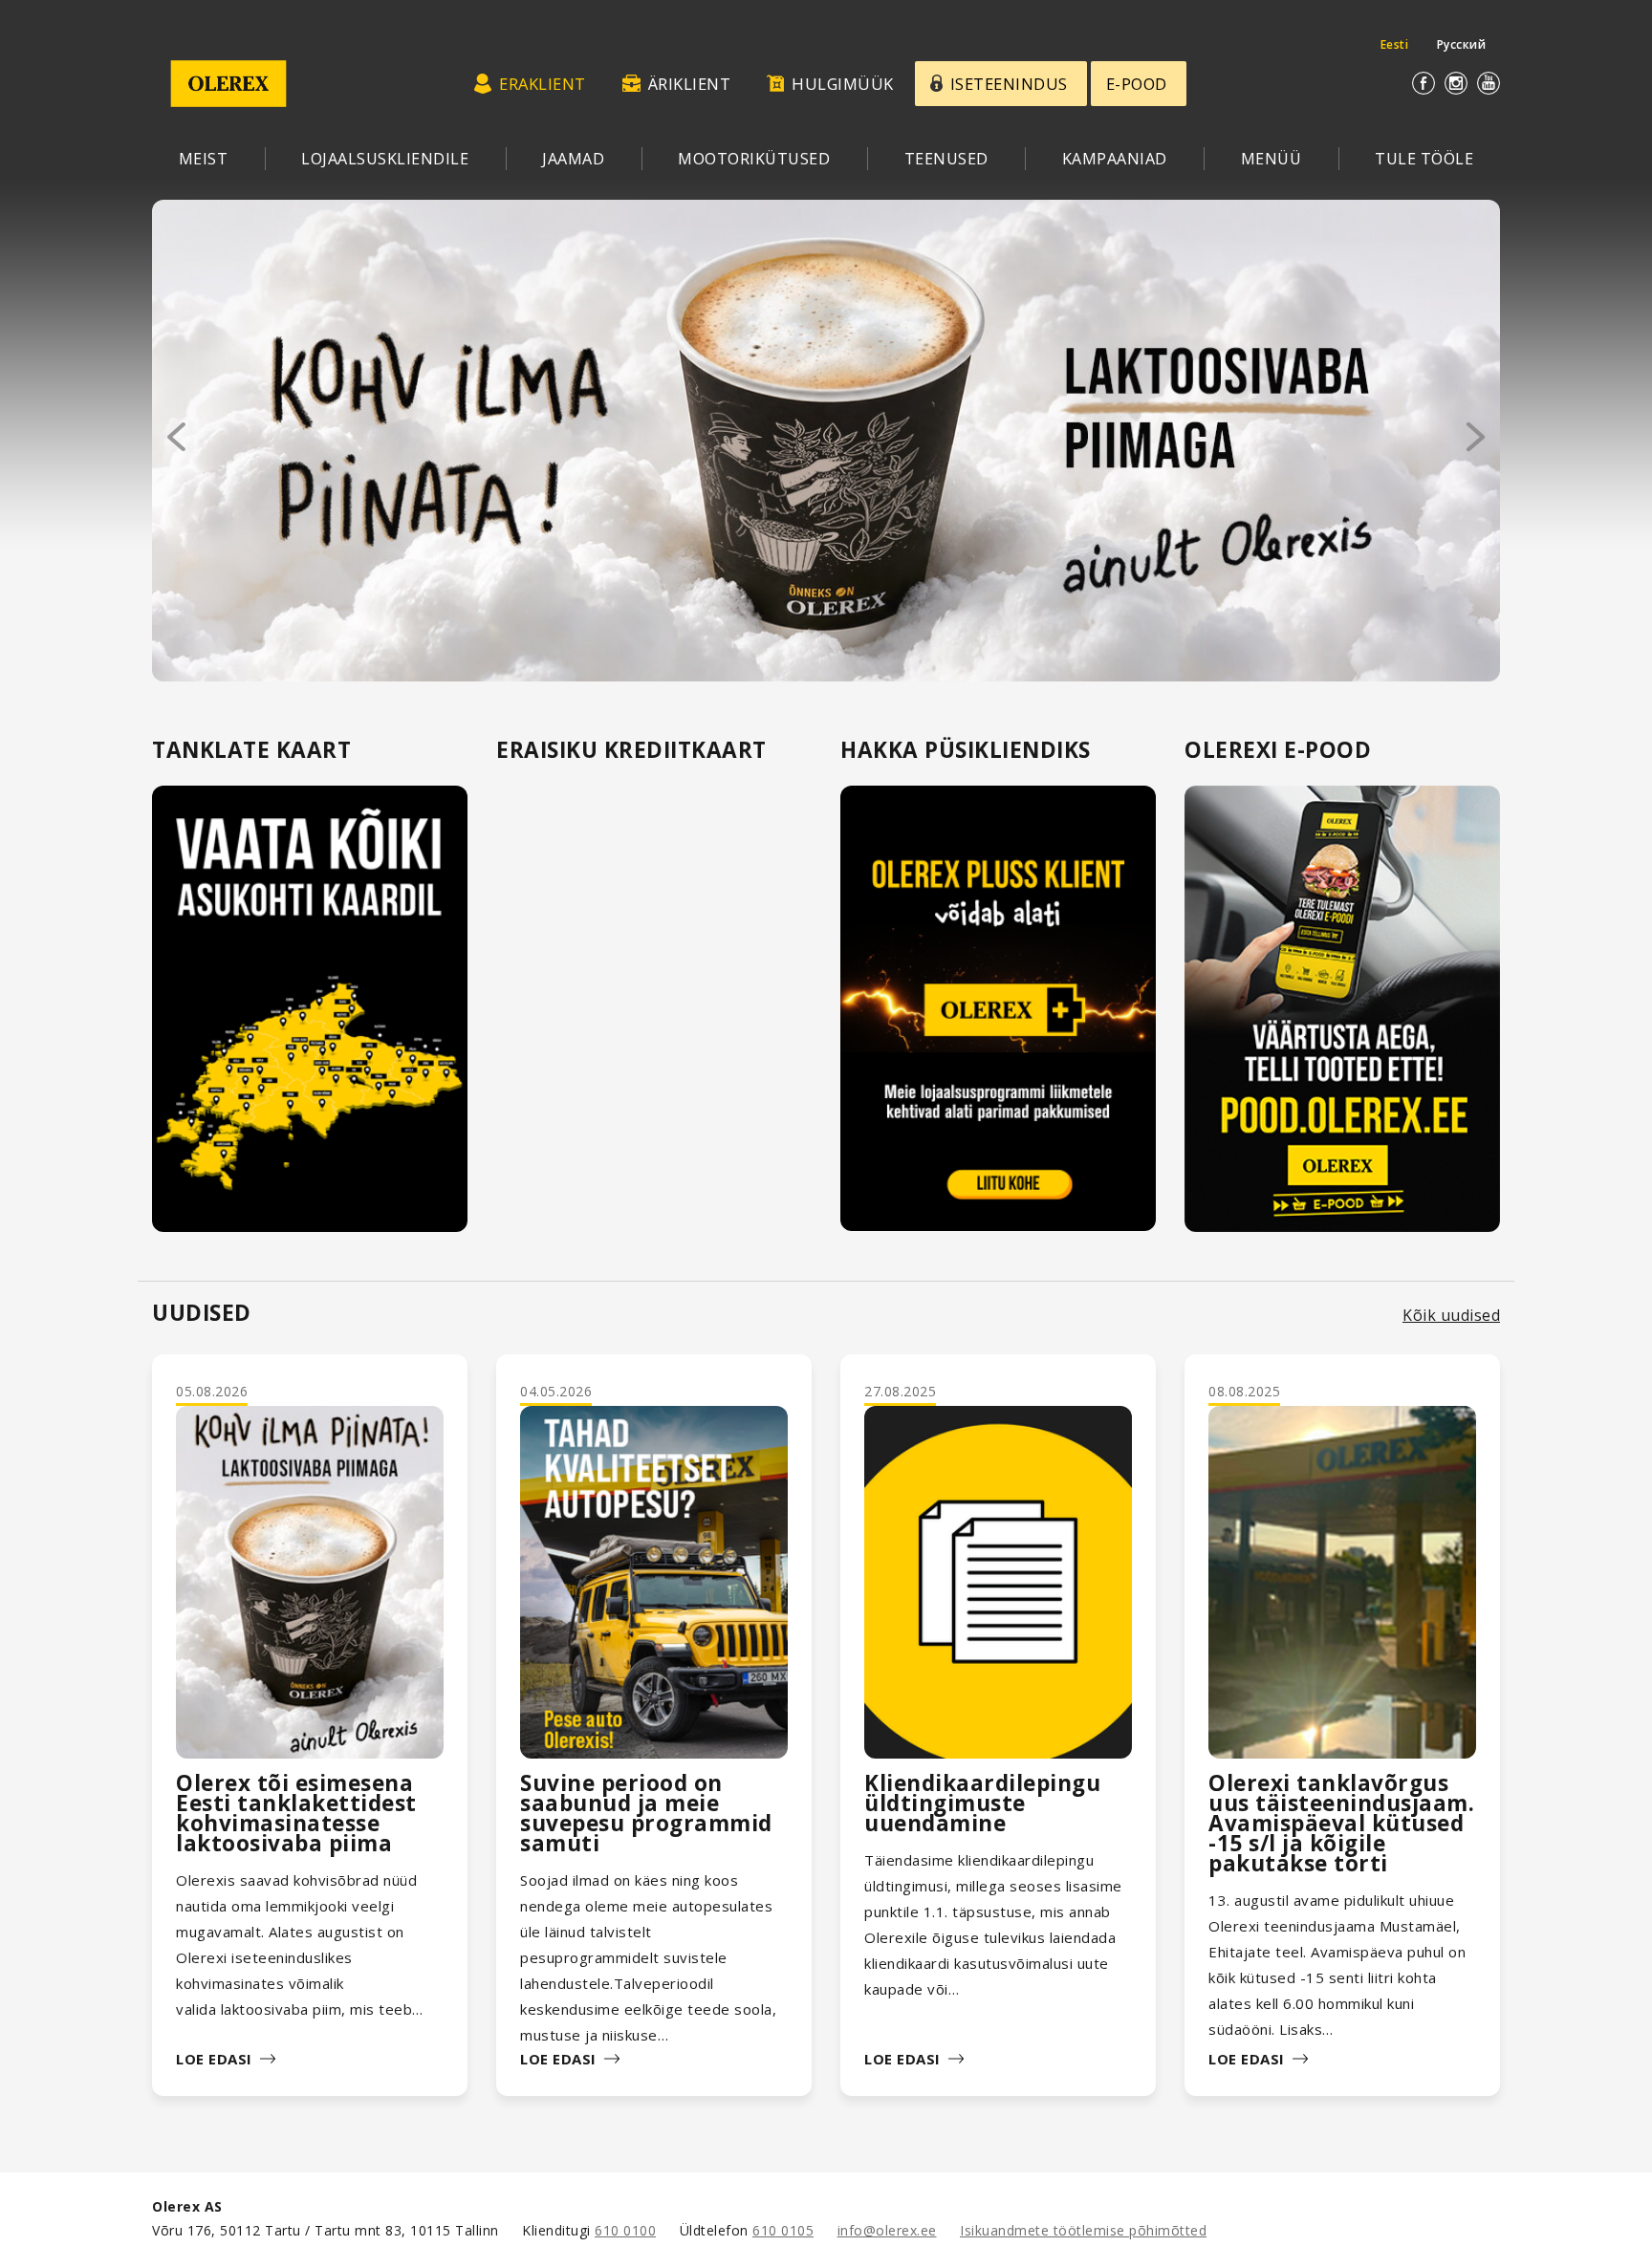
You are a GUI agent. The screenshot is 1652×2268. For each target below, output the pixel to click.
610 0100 (625, 2230)
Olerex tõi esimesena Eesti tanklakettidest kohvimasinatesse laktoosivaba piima (296, 1813)
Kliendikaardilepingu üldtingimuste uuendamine (982, 1803)
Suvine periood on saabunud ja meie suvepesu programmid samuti (646, 1813)
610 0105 (783, 2230)
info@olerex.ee (887, 2230)
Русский (1462, 44)
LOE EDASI (214, 2059)
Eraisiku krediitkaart (631, 750)
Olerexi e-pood (1278, 750)
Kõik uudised (1451, 1315)
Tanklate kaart (251, 750)
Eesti (1395, 44)
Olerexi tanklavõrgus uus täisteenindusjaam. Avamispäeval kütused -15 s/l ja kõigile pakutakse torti (1341, 1823)
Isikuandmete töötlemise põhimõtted (1083, 2230)
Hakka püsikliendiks (966, 750)
